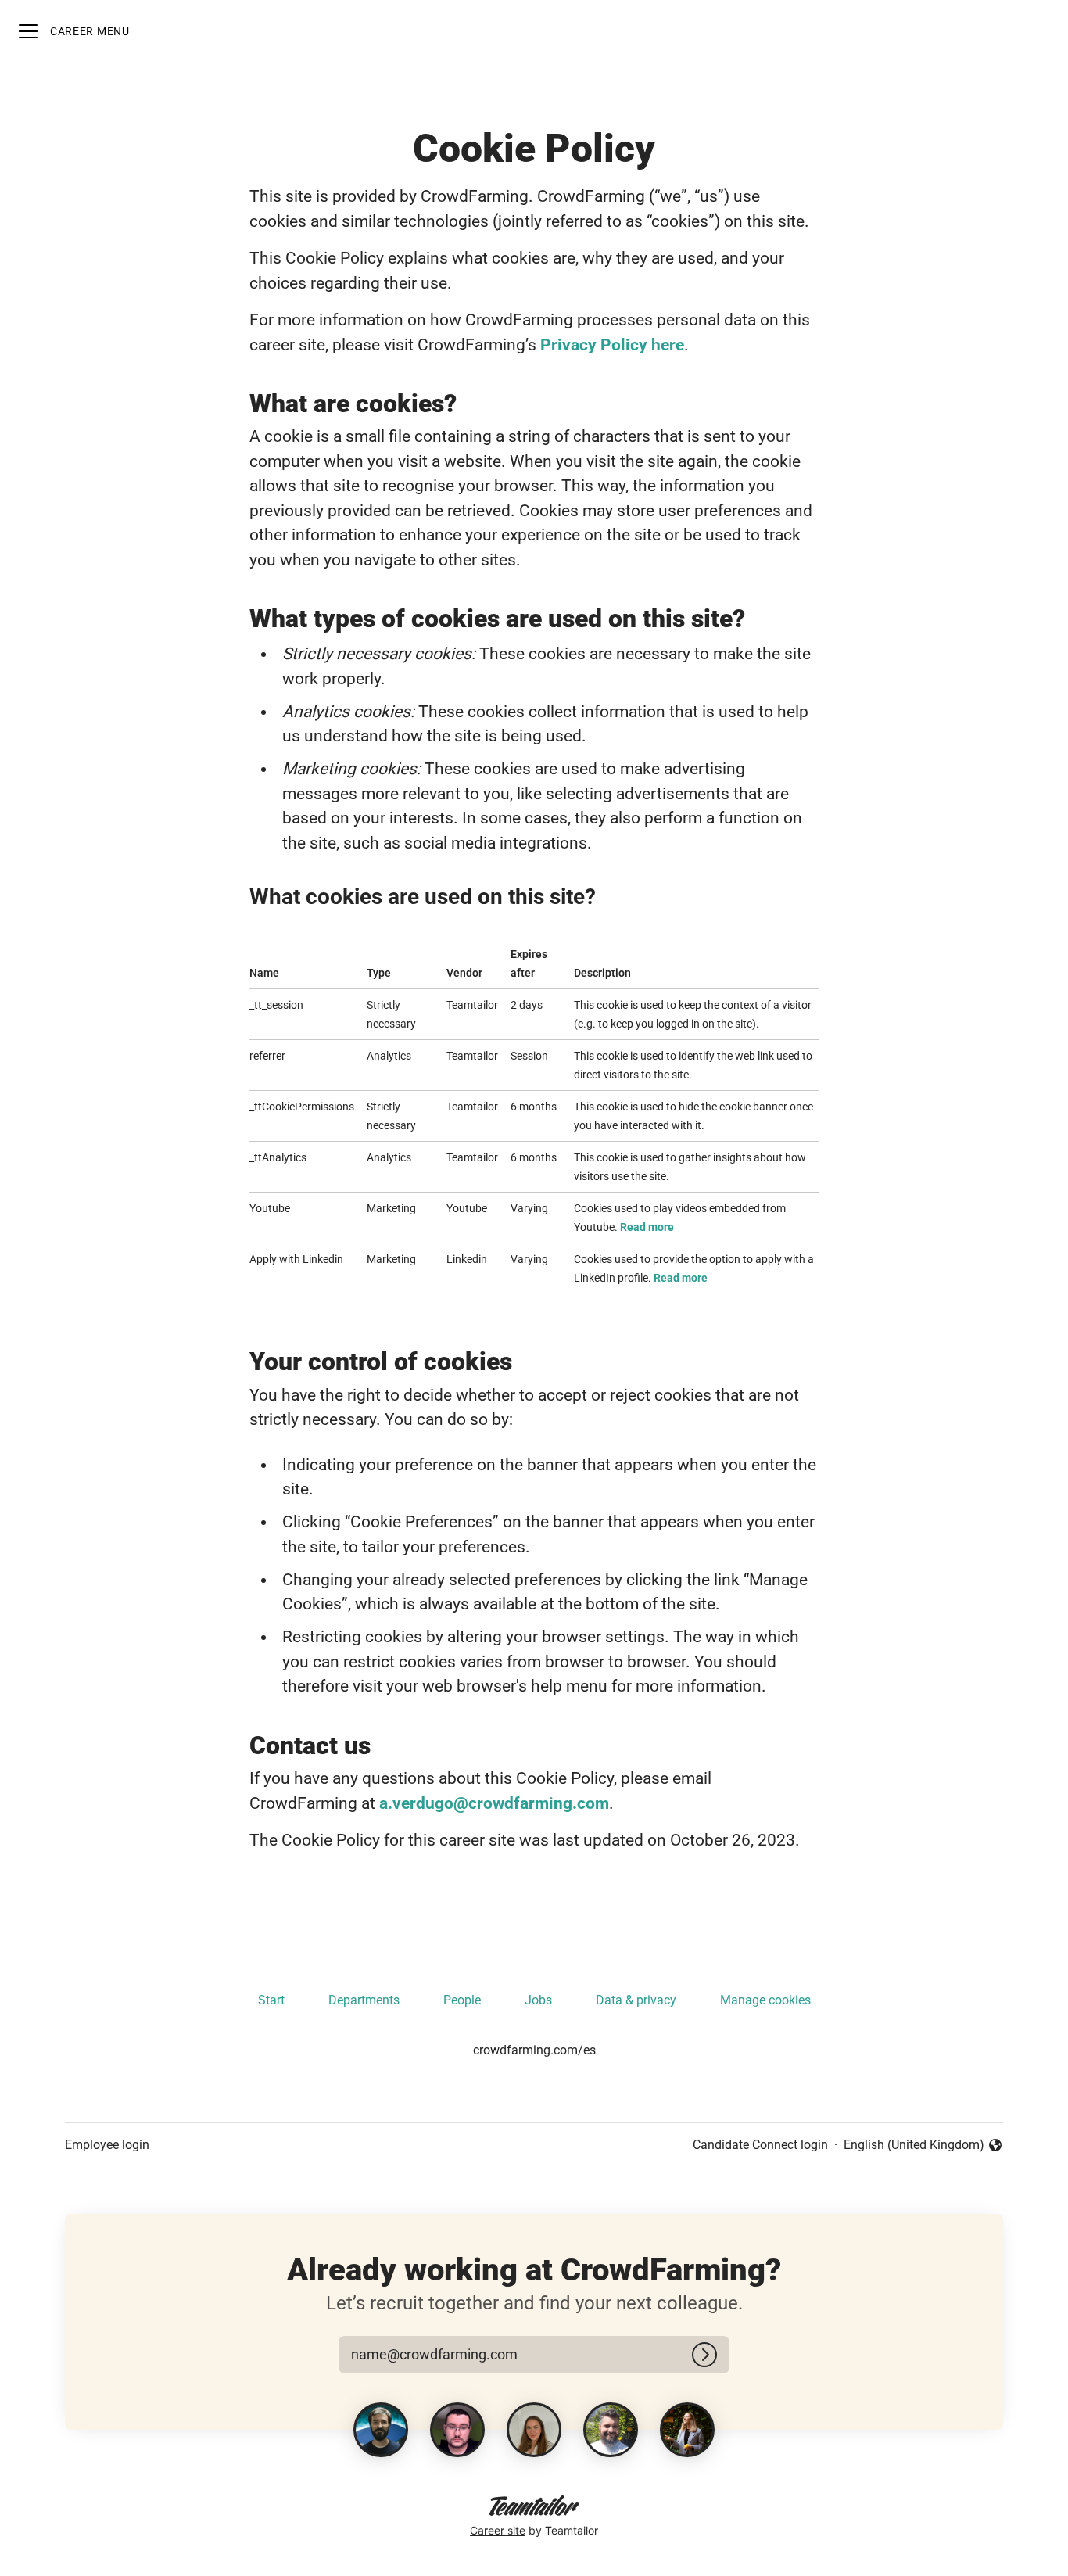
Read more (647, 1227)
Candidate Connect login (760, 2145)
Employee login (107, 2145)
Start (271, 2000)
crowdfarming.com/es (534, 2050)
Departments (364, 2000)
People (462, 2000)
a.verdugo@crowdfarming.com (494, 1803)
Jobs (538, 2000)
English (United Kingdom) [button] (914, 2146)
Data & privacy (636, 2000)
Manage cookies (765, 2000)
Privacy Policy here (612, 345)
